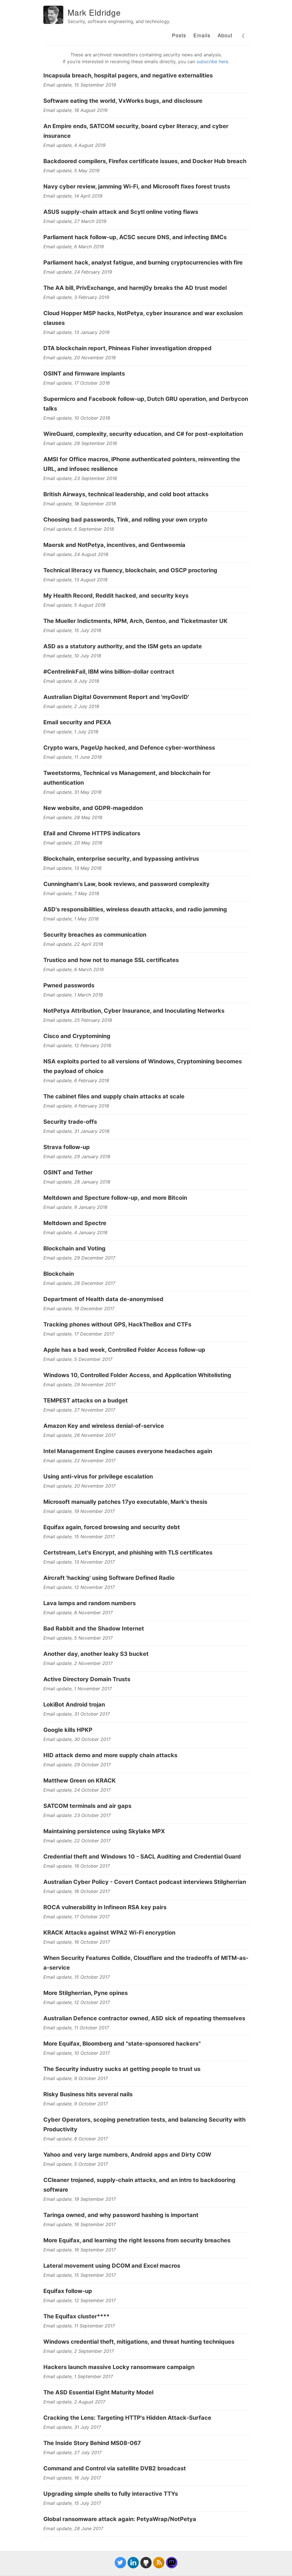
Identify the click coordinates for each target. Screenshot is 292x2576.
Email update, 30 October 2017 (77, 1739)
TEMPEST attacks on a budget (86, 1400)
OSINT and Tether (68, 1172)
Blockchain (59, 1274)
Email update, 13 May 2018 (72, 868)
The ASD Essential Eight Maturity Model (98, 2392)
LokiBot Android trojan (74, 1705)
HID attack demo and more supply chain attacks (110, 1755)
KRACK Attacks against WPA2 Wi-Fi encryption (109, 1933)
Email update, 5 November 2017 (78, 1638)
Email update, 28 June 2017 (73, 2528)
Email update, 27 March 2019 (75, 221)
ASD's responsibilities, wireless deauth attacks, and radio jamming (135, 909)
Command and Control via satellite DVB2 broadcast (115, 2468)
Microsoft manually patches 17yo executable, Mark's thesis (125, 1502)
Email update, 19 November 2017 (79, 1511)
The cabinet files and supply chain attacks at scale (114, 1096)
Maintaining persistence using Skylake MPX (104, 1831)
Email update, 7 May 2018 (71, 893)
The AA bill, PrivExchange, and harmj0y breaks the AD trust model (135, 288)
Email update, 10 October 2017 (77, 2053)
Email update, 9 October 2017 (76, 2078)
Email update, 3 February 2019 (76, 297)
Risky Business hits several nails (88, 2094)
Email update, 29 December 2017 (79, 1258)
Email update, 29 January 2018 (77, 1156)
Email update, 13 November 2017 (79, 1562)
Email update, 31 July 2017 (72, 2427)
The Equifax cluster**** (76, 2316)
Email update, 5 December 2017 (78, 1359)
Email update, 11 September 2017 (79, 2326)
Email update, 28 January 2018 (77, 1182)
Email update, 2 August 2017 (74, 2402)
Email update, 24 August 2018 (76, 554)
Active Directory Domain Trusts (87, 1679)
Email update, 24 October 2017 (77, 1790)
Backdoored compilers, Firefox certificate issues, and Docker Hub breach (145, 161)
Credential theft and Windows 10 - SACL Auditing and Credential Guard (142, 1857)
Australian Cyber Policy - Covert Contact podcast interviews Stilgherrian (145, 1882)
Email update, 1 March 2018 (73, 995)
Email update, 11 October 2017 (76, 2028)
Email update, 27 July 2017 (72, 2452)
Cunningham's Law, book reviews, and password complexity (126, 884)
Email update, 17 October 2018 (77, 383)
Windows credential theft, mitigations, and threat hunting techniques (139, 2342)
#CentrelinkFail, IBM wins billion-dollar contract (109, 672)
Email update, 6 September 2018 (79, 529)
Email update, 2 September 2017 (79, 2351)
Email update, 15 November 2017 (79, 1537)
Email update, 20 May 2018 (73, 843)
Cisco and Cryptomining (77, 1036)
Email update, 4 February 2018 (76, 1106)
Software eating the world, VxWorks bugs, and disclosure (123, 101)
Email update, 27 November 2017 (79, 1410)
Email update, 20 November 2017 (79, 1486)
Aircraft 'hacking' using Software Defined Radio (109, 1578)
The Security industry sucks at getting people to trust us (122, 2069)
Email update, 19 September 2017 (80, 2199)
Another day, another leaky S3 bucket (96, 1654)
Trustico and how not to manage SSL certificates (111, 960)
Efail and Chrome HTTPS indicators (92, 833)
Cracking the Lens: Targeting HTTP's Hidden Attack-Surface (127, 2418)
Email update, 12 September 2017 (80, 2300)
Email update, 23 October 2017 (77, 1815)
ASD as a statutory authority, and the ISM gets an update (123, 646)
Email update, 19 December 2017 (79, 1308)
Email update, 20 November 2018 (80, 358)
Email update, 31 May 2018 (72, 792)
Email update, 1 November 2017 (78, 1689)
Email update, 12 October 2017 (77, 2002)
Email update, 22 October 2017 (77, 1841)
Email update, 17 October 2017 (76, 1917)
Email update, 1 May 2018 (71, 919)
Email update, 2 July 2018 (71, 706)
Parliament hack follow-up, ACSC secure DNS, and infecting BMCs (135, 237)
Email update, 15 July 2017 (72, 2503)
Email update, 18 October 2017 (77, 1891)
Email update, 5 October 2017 (76, 2164)
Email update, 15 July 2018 (72, 630)
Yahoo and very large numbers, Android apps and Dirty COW (127, 2155)
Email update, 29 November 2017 (79, 1385)
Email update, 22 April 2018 (73, 944)
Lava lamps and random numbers (90, 1603)
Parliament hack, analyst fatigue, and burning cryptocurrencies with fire (143, 262)
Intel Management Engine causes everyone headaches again (128, 1451)
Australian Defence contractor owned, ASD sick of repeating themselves (144, 2018)
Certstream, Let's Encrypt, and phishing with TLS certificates (128, 1552)
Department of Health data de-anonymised (103, 1299)
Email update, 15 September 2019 (80, 85)
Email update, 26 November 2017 (79, 1435)
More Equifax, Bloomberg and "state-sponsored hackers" (122, 2044)
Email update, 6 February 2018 (76, 1080)
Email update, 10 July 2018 (72, 656)
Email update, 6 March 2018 (74, 969)
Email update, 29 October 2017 (77, 1765)
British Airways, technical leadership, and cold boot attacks (126, 494)
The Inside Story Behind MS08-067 (92, 2443)
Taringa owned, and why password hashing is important (121, 2215)
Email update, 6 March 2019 (74, 247)
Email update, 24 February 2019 (78, 272)
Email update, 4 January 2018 (75, 1232)
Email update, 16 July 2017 (72, 2478)
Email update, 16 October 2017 (77, 1942)
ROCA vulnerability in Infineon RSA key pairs (105, 1907)
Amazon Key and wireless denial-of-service (104, 1426)
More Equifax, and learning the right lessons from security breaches (137, 2240)
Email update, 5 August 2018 (74, 605)
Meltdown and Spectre (75, 1223)
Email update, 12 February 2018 (77, 1045)
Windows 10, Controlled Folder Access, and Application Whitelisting (137, 1375)
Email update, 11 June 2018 (73, 757)
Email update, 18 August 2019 (75, 110)
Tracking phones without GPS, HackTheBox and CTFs (117, 1324)
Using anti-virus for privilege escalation (98, 1476)
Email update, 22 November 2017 (79, 1461)
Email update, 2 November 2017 (78, 1663)
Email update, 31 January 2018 (76, 1131)
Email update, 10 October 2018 (77, 418)
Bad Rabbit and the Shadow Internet (94, 1629)
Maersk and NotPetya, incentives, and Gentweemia (114, 545)
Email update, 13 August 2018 (75, 580)
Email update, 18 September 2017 (80, 2224)
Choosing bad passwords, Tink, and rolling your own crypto (125, 520)
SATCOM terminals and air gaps (87, 1806)
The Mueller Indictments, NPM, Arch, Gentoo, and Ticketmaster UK (135, 621)
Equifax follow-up (68, 2291)
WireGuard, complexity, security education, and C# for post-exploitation (143, 434)
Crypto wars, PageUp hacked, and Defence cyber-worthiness (129, 748)
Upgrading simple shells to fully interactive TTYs (111, 2494)
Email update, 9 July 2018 (71, 681)
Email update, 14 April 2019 (73, 196)
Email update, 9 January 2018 (75, 1207)
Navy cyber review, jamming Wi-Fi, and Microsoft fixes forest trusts (137, 186)
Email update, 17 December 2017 (79, 1334)
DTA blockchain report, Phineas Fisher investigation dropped (127, 348)
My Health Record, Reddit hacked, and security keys (116, 596)
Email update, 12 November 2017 (79, 1587)
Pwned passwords (69, 985)
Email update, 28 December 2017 (79, 1283)
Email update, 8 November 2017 (78, 1613)
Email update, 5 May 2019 (71, 171)
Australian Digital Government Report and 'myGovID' (116, 697)
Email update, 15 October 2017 (77, 1977)
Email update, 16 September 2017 (80, 2250)
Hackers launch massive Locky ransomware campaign (119, 2367)
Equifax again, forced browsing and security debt (112, 1527)
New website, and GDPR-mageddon (93, 808)
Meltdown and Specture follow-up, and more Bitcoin (115, 1198)
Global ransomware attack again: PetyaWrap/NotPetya (120, 2519)
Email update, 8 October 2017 (76, 2139)
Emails (202, 35)
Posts (179, 35)
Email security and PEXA (77, 722)
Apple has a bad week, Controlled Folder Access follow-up (124, 1350)
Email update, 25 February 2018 (78, 1020)
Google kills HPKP (68, 1730)
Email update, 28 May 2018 (73, 817)
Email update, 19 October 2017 (77, 1866)
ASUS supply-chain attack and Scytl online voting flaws (121, 212)
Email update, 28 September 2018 (80, 443)
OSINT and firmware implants (84, 374)
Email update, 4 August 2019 (74, 145)
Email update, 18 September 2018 (80, 504)
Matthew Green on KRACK (80, 1781)
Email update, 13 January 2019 (76, 332)
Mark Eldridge (94, 12)
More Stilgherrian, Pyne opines (86, 1993)
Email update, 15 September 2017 (80, 2275)
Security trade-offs (70, 1122)
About (225, 35)
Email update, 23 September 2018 (80, 478)
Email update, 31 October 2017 (77, 1714)
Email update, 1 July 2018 (71, 732)
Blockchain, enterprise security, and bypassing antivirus (121, 859)
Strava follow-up (67, 1147)
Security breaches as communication (95, 935)
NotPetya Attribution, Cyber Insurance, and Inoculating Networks (134, 1011)
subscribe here (212, 61)
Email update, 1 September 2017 (78, 2376)
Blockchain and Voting (74, 1248)
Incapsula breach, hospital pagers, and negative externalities (128, 75)
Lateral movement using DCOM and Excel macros (112, 2266)
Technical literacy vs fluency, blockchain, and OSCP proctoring (130, 570)
